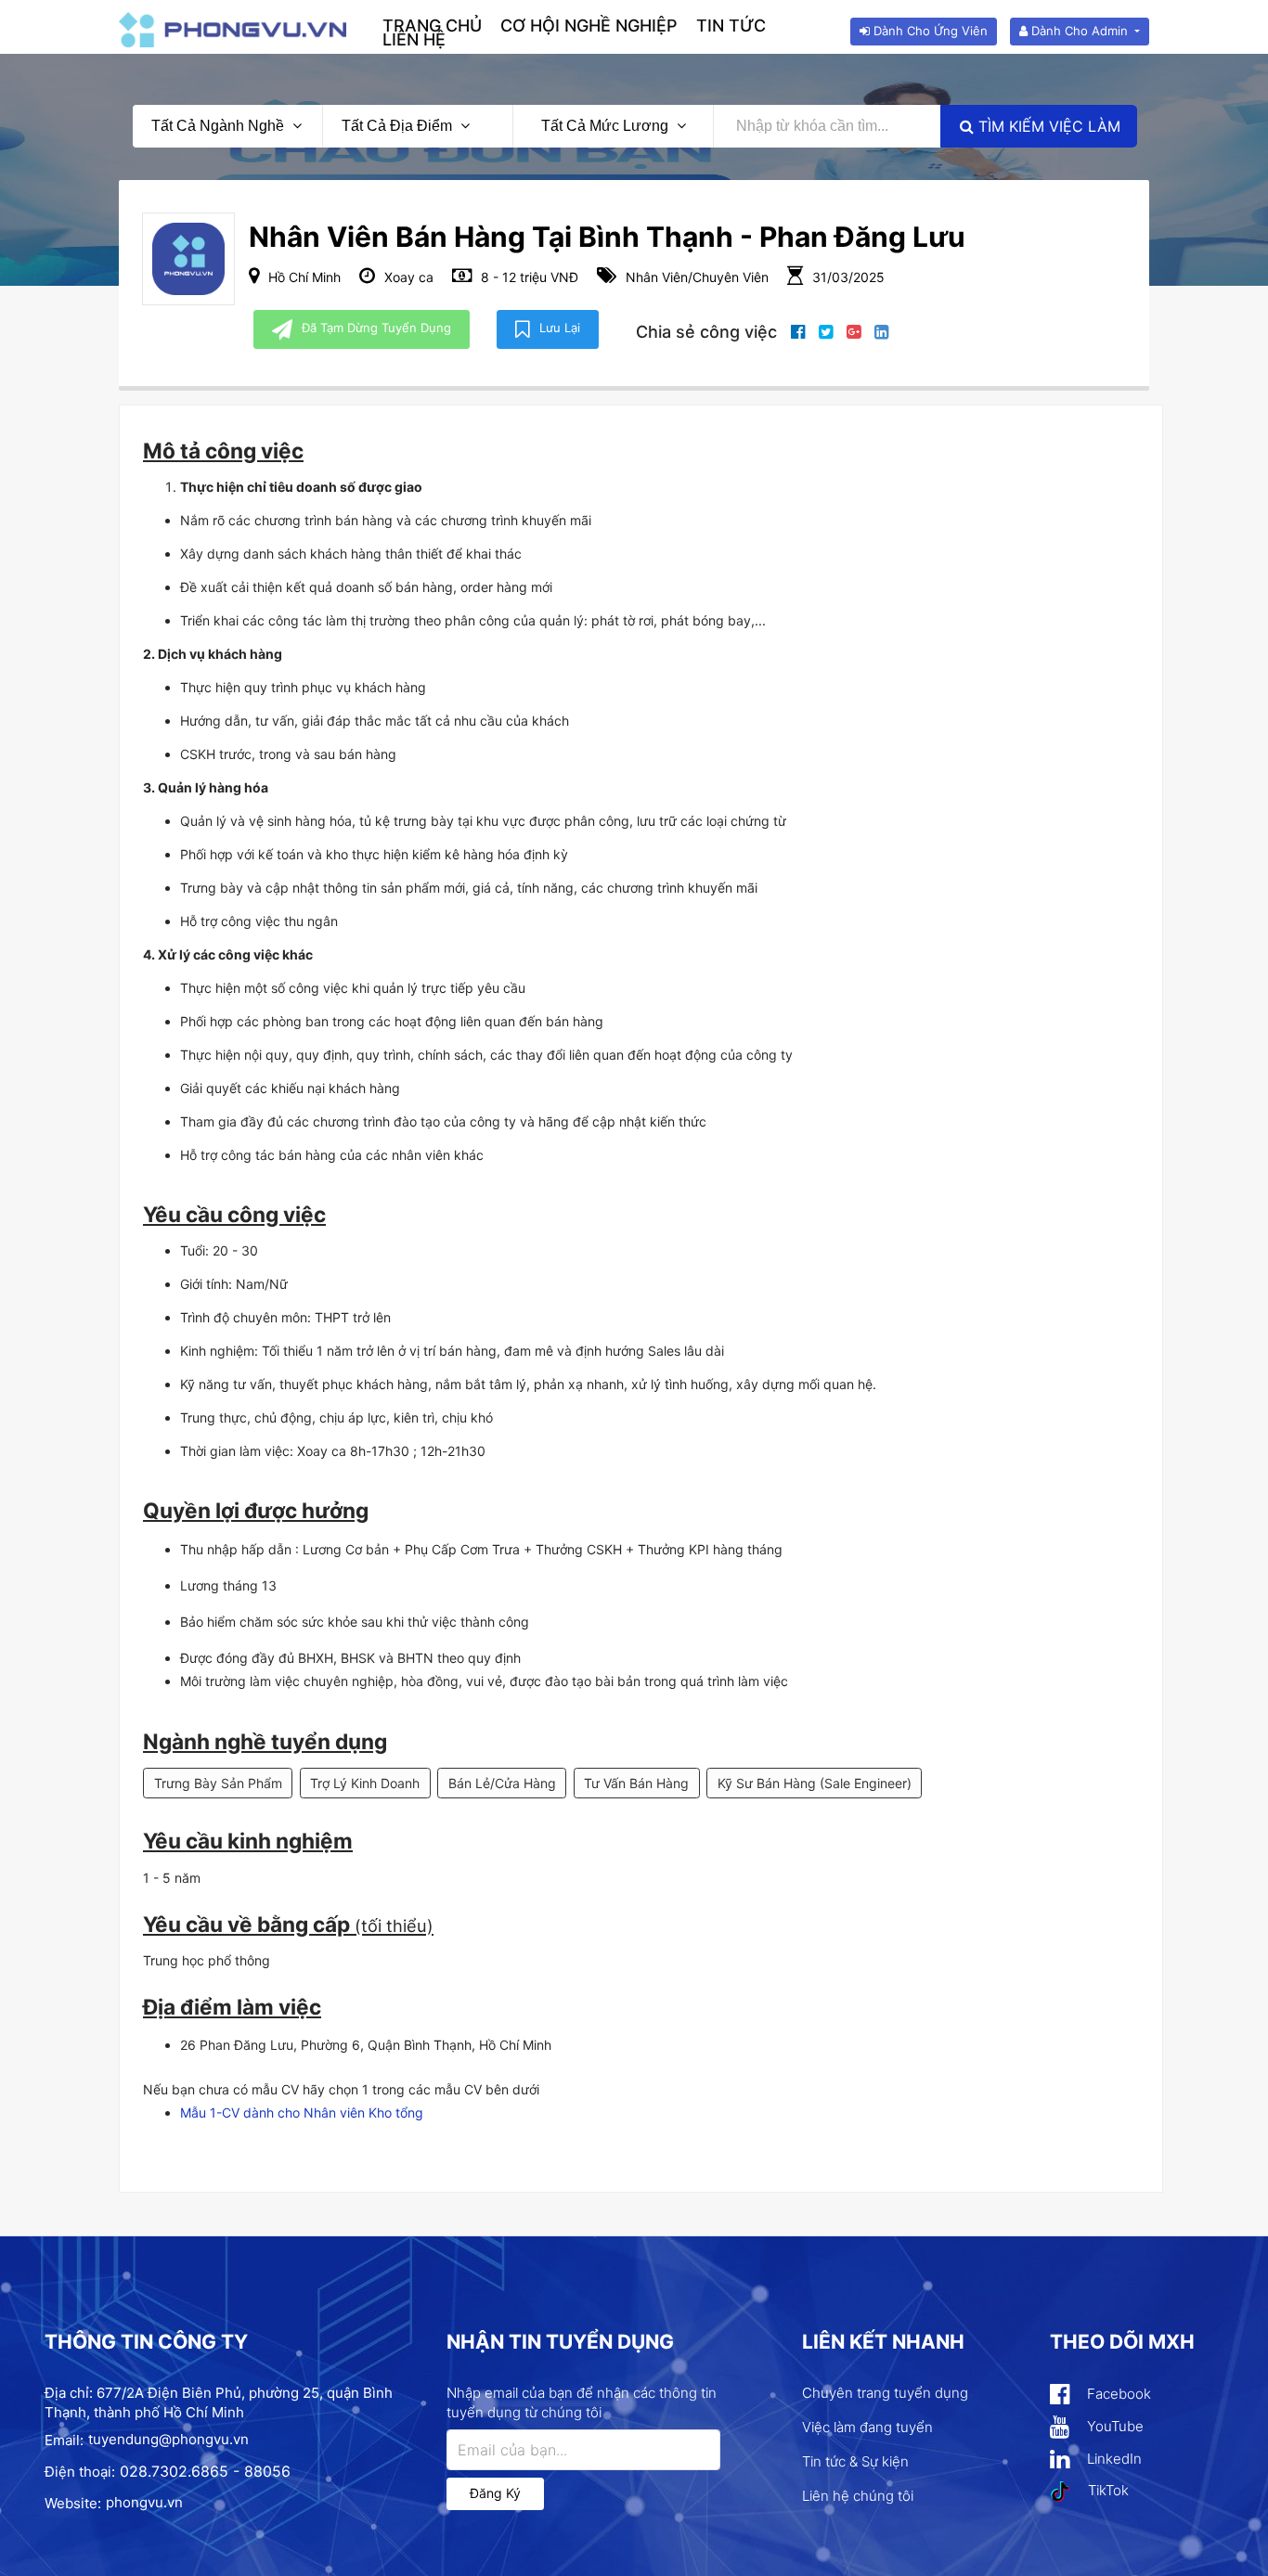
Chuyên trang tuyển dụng (885, 2393)
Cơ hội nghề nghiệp (589, 26)
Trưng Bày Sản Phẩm (218, 1783)
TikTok (1106, 2490)
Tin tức (731, 26)
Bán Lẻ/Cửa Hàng (502, 1783)
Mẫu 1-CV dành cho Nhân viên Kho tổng (302, 2112)
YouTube (1113, 2426)
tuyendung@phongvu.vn (168, 2439)
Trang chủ (432, 26)
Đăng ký (495, 2493)
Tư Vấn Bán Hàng (636, 1783)
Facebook (1117, 2394)
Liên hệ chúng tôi (858, 2496)
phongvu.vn (144, 2502)
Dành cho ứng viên (929, 31)
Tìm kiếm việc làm (1047, 126)
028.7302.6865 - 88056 (205, 2471)
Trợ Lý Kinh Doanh (365, 1783)
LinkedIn (1113, 2459)
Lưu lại (560, 328)
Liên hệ (414, 39)
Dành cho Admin (1080, 31)
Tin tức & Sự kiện (855, 2461)
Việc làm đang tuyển (867, 2427)
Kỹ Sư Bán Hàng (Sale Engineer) (815, 1783)
